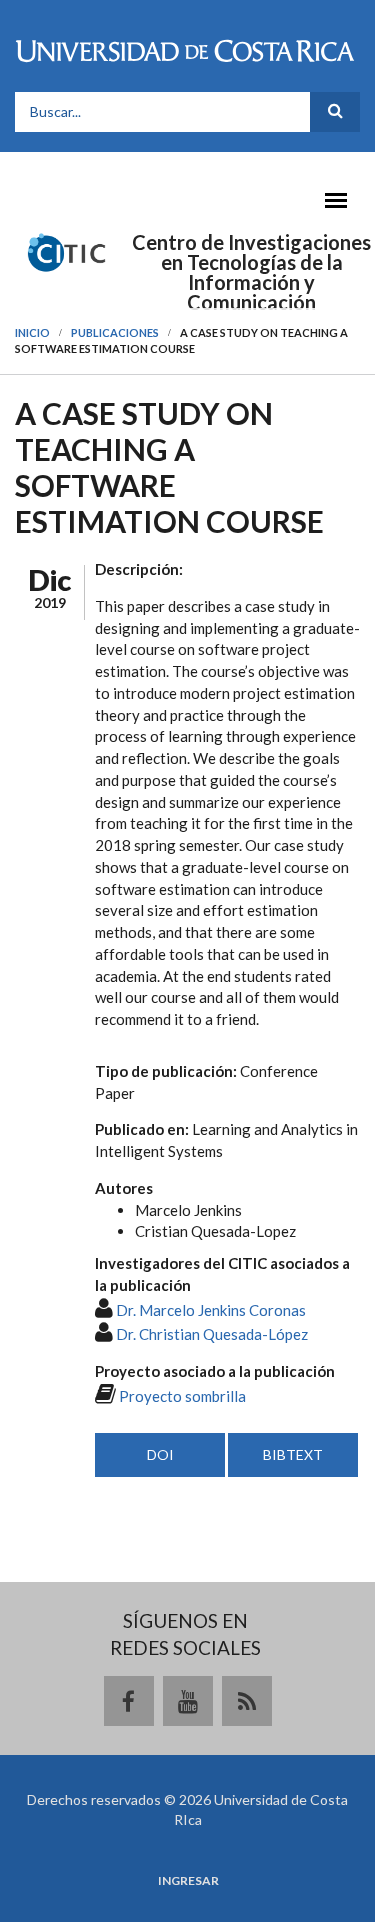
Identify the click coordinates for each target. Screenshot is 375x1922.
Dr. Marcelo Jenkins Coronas (211, 1310)
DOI (160, 1454)
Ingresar (188, 1881)
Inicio (32, 332)
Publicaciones (115, 332)
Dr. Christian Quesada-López (212, 1334)
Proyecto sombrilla (182, 1396)
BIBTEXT (293, 1454)
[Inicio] (67, 251)
